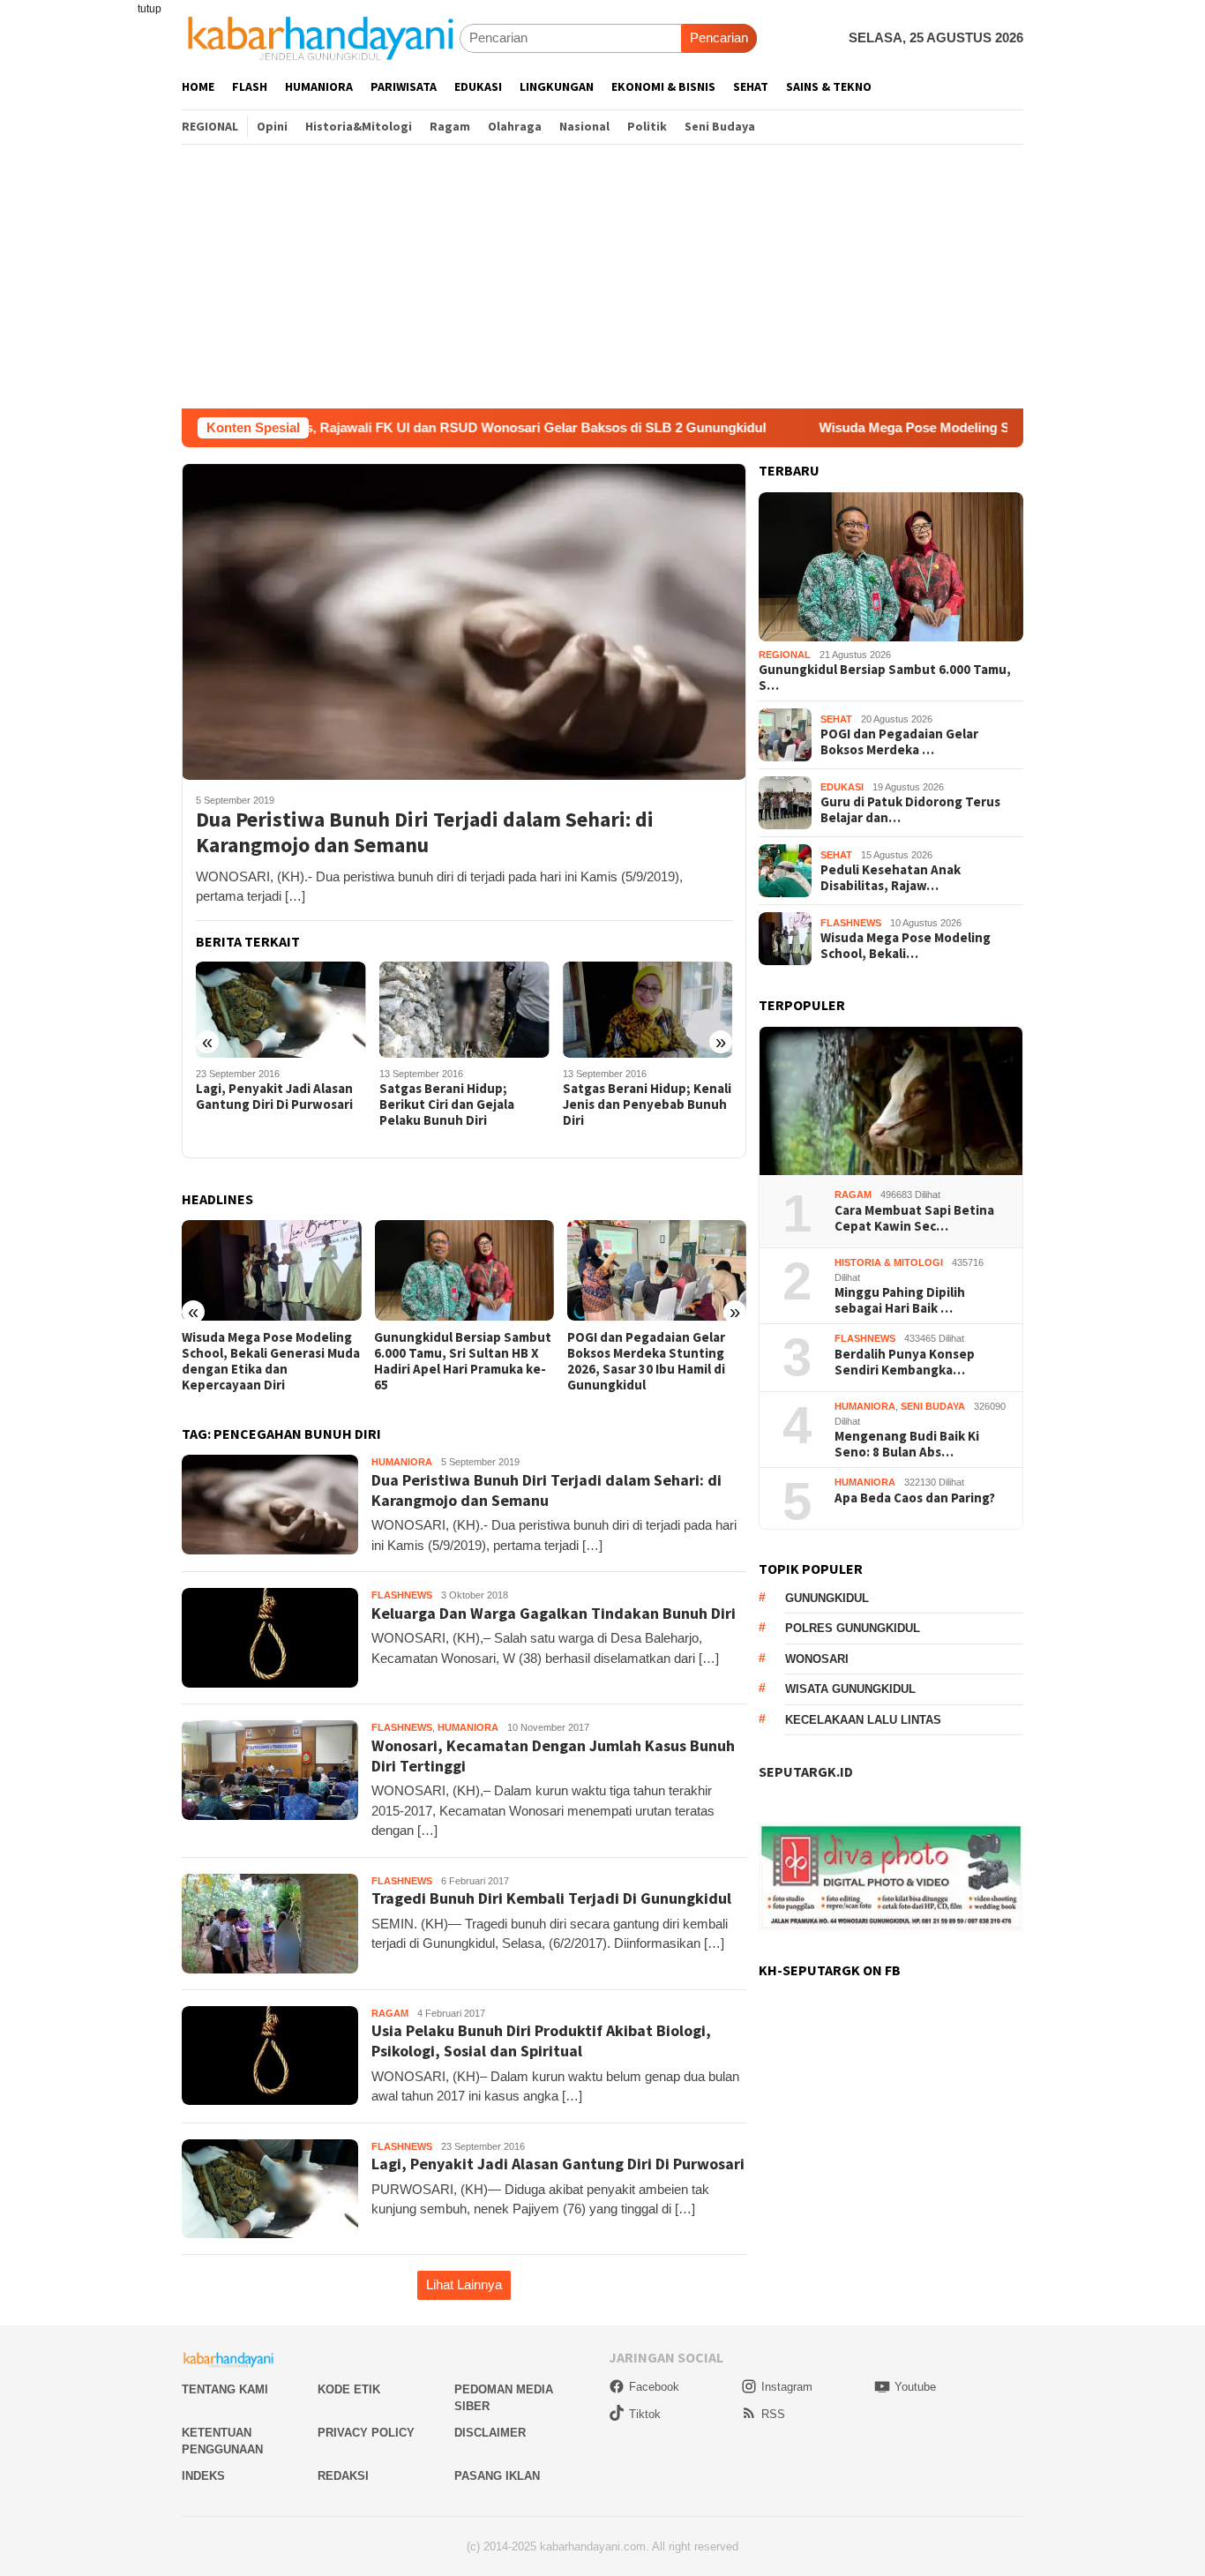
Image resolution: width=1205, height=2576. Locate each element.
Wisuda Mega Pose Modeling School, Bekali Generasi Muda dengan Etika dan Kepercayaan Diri (271, 1361)
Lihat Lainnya (464, 2284)
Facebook (654, 2387)
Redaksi (343, 2476)
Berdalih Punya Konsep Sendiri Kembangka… (905, 1362)
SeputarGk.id (806, 1771)
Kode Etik (349, 2389)
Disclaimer (490, 2433)
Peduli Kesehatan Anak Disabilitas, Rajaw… (891, 878)
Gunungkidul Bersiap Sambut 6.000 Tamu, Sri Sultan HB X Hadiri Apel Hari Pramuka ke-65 (463, 1361)
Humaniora (402, 1462)
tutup (150, 9)
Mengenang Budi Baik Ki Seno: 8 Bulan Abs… (907, 1444)
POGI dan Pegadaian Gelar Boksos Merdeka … (899, 742)
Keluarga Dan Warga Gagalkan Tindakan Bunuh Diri (554, 1613)
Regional (785, 655)
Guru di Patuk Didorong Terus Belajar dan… (910, 810)
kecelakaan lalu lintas (863, 1720)
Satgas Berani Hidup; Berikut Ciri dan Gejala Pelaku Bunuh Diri (447, 1105)
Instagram (787, 2387)
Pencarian (719, 37)
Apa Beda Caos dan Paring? (915, 1498)
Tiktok (645, 2414)
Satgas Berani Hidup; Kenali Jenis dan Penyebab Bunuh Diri (647, 1105)
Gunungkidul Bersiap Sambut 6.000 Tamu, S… (885, 678)
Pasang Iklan (497, 2476)
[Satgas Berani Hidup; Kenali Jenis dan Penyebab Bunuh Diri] (648, 1010)
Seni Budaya (933, 1406)
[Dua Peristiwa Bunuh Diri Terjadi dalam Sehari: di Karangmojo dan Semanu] (464, 621)
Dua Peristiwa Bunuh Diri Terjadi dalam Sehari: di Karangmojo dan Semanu (425, 833)
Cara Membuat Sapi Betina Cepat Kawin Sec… (914, 1218)
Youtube (915, 2387)
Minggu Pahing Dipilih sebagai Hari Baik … (900, 1300)
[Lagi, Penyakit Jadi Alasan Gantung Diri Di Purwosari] (281, 1009)
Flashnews (402, 1595)
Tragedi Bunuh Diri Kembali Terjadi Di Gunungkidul (551, 1898)
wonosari (817, 1659)
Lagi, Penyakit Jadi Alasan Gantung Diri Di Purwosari (274, 1097)
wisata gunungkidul (850, 1689)
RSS (773, 2414)
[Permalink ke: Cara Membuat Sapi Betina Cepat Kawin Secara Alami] (891, 1101)
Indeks (203, 2476)
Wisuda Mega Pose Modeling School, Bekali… (906, 946)
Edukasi (842, 787)
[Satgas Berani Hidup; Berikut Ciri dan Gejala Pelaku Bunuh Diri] (464, 1010)
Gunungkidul (827, 1598)
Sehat (836, 719)
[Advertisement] (602, 276)
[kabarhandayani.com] (321, 37)
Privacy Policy (366, 2433)
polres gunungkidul (853, 1628)
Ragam (390, 2013)
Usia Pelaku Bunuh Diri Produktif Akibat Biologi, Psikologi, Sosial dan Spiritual (541, 2041)
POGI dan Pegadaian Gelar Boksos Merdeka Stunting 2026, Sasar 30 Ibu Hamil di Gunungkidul (646, 1361)
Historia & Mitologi (889, 1262)
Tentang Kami (225, 2389)
